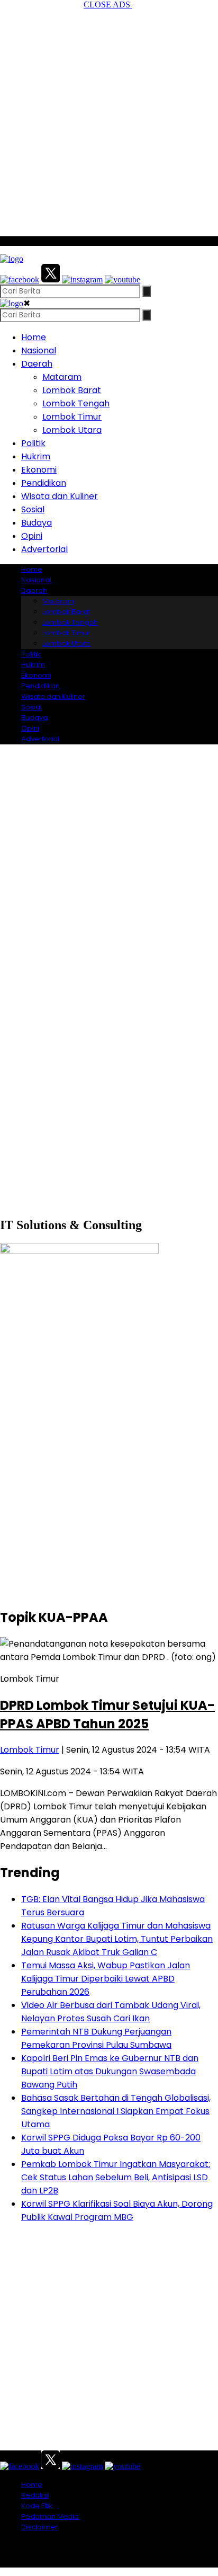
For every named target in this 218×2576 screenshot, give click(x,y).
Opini (32, 536)
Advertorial (44, 549)
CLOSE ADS (108, 5)
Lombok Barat (72, 390)
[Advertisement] (109, 119)
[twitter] (51, 279)
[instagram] (82, 279)
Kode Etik (37, 2506)
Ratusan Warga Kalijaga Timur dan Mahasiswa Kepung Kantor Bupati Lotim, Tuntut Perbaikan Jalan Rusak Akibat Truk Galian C (117, 1939)
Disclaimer (39, 2527)
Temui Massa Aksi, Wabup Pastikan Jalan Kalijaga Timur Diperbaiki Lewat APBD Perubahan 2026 (106, 1979)
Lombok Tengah (76, 403)
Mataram (62, 377)
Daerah (37, 364)
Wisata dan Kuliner (60, 496)
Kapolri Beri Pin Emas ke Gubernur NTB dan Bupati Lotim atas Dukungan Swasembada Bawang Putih (110, 2071)
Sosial (33, 509)
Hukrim (36, 456)
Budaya (37, 523)
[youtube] (122, 279)
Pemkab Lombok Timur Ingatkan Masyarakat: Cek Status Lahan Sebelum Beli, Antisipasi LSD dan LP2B (116, 2177)
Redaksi (35, 2495)
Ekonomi (39, 470)
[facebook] (20, 279)
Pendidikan (44, 483)
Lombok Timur (72, 417)
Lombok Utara (72, 430)
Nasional (39, 350)
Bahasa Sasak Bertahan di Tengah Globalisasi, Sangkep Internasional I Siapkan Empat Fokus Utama (116, 2111)
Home (34, 337)
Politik (33, 443)
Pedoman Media (50, 2516)
